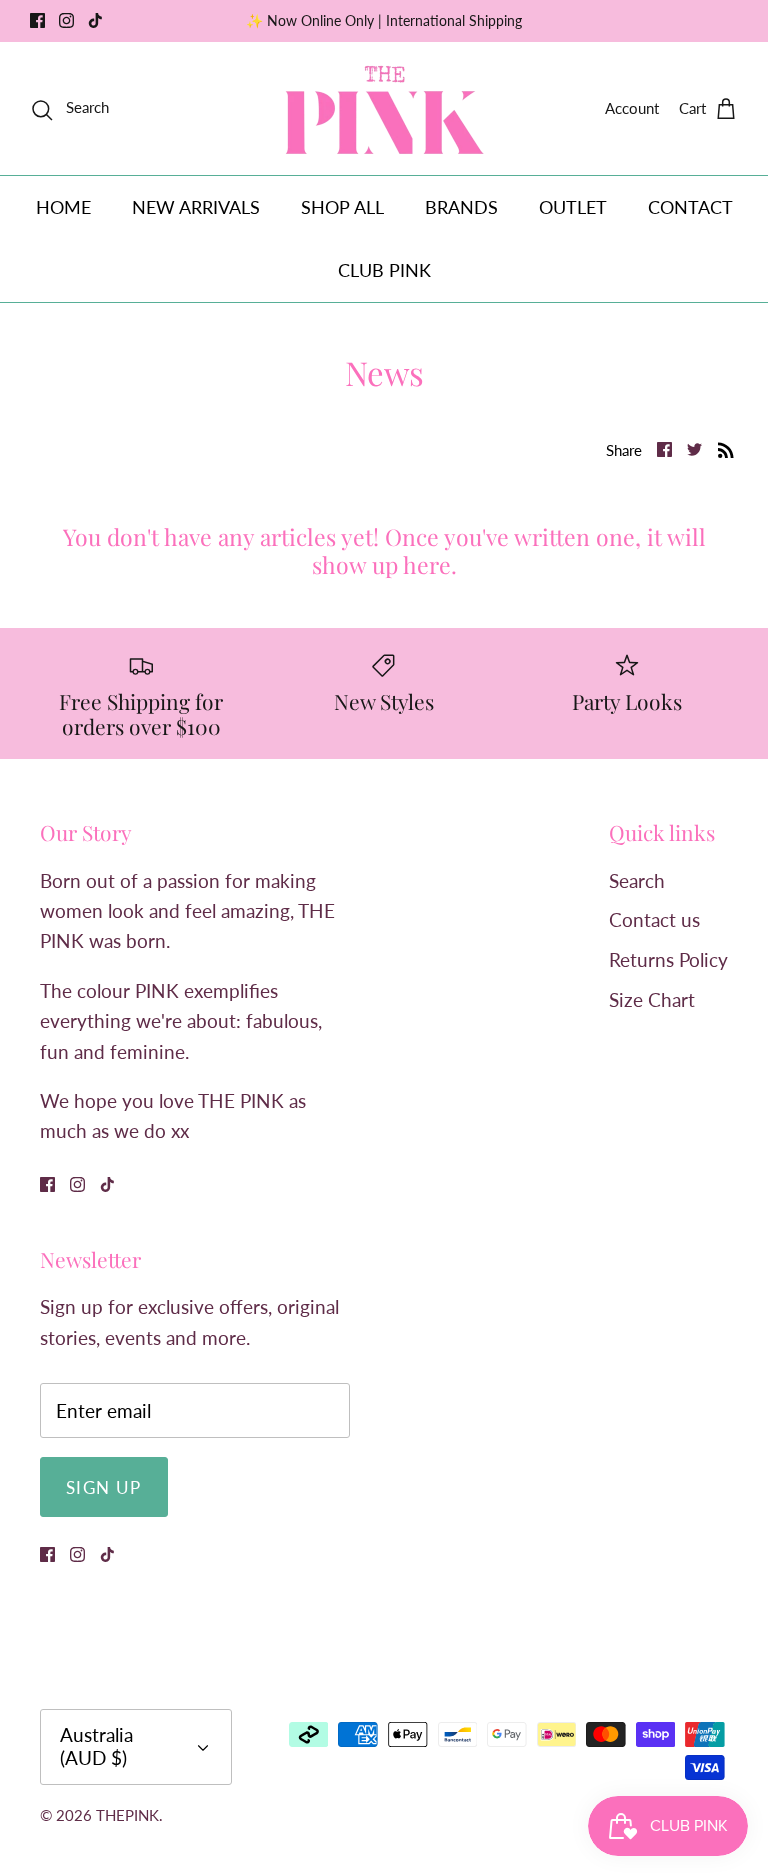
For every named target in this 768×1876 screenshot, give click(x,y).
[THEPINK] (384, 108)
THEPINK (127, 1815)
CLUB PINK (384, 270)
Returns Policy (668, 959)
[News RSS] (726, 448)
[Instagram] (66, 20)
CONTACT (690, 207)
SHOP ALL (342, 207)
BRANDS (461, 207)
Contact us (654, 919)
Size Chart (652, 999)
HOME (63, 207)
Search (637, 880)
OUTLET (573, 207)
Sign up (104, 1487)
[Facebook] (37, 20)
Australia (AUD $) (96, 1746)
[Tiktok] (95, 20)
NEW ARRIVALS (196, 207)
